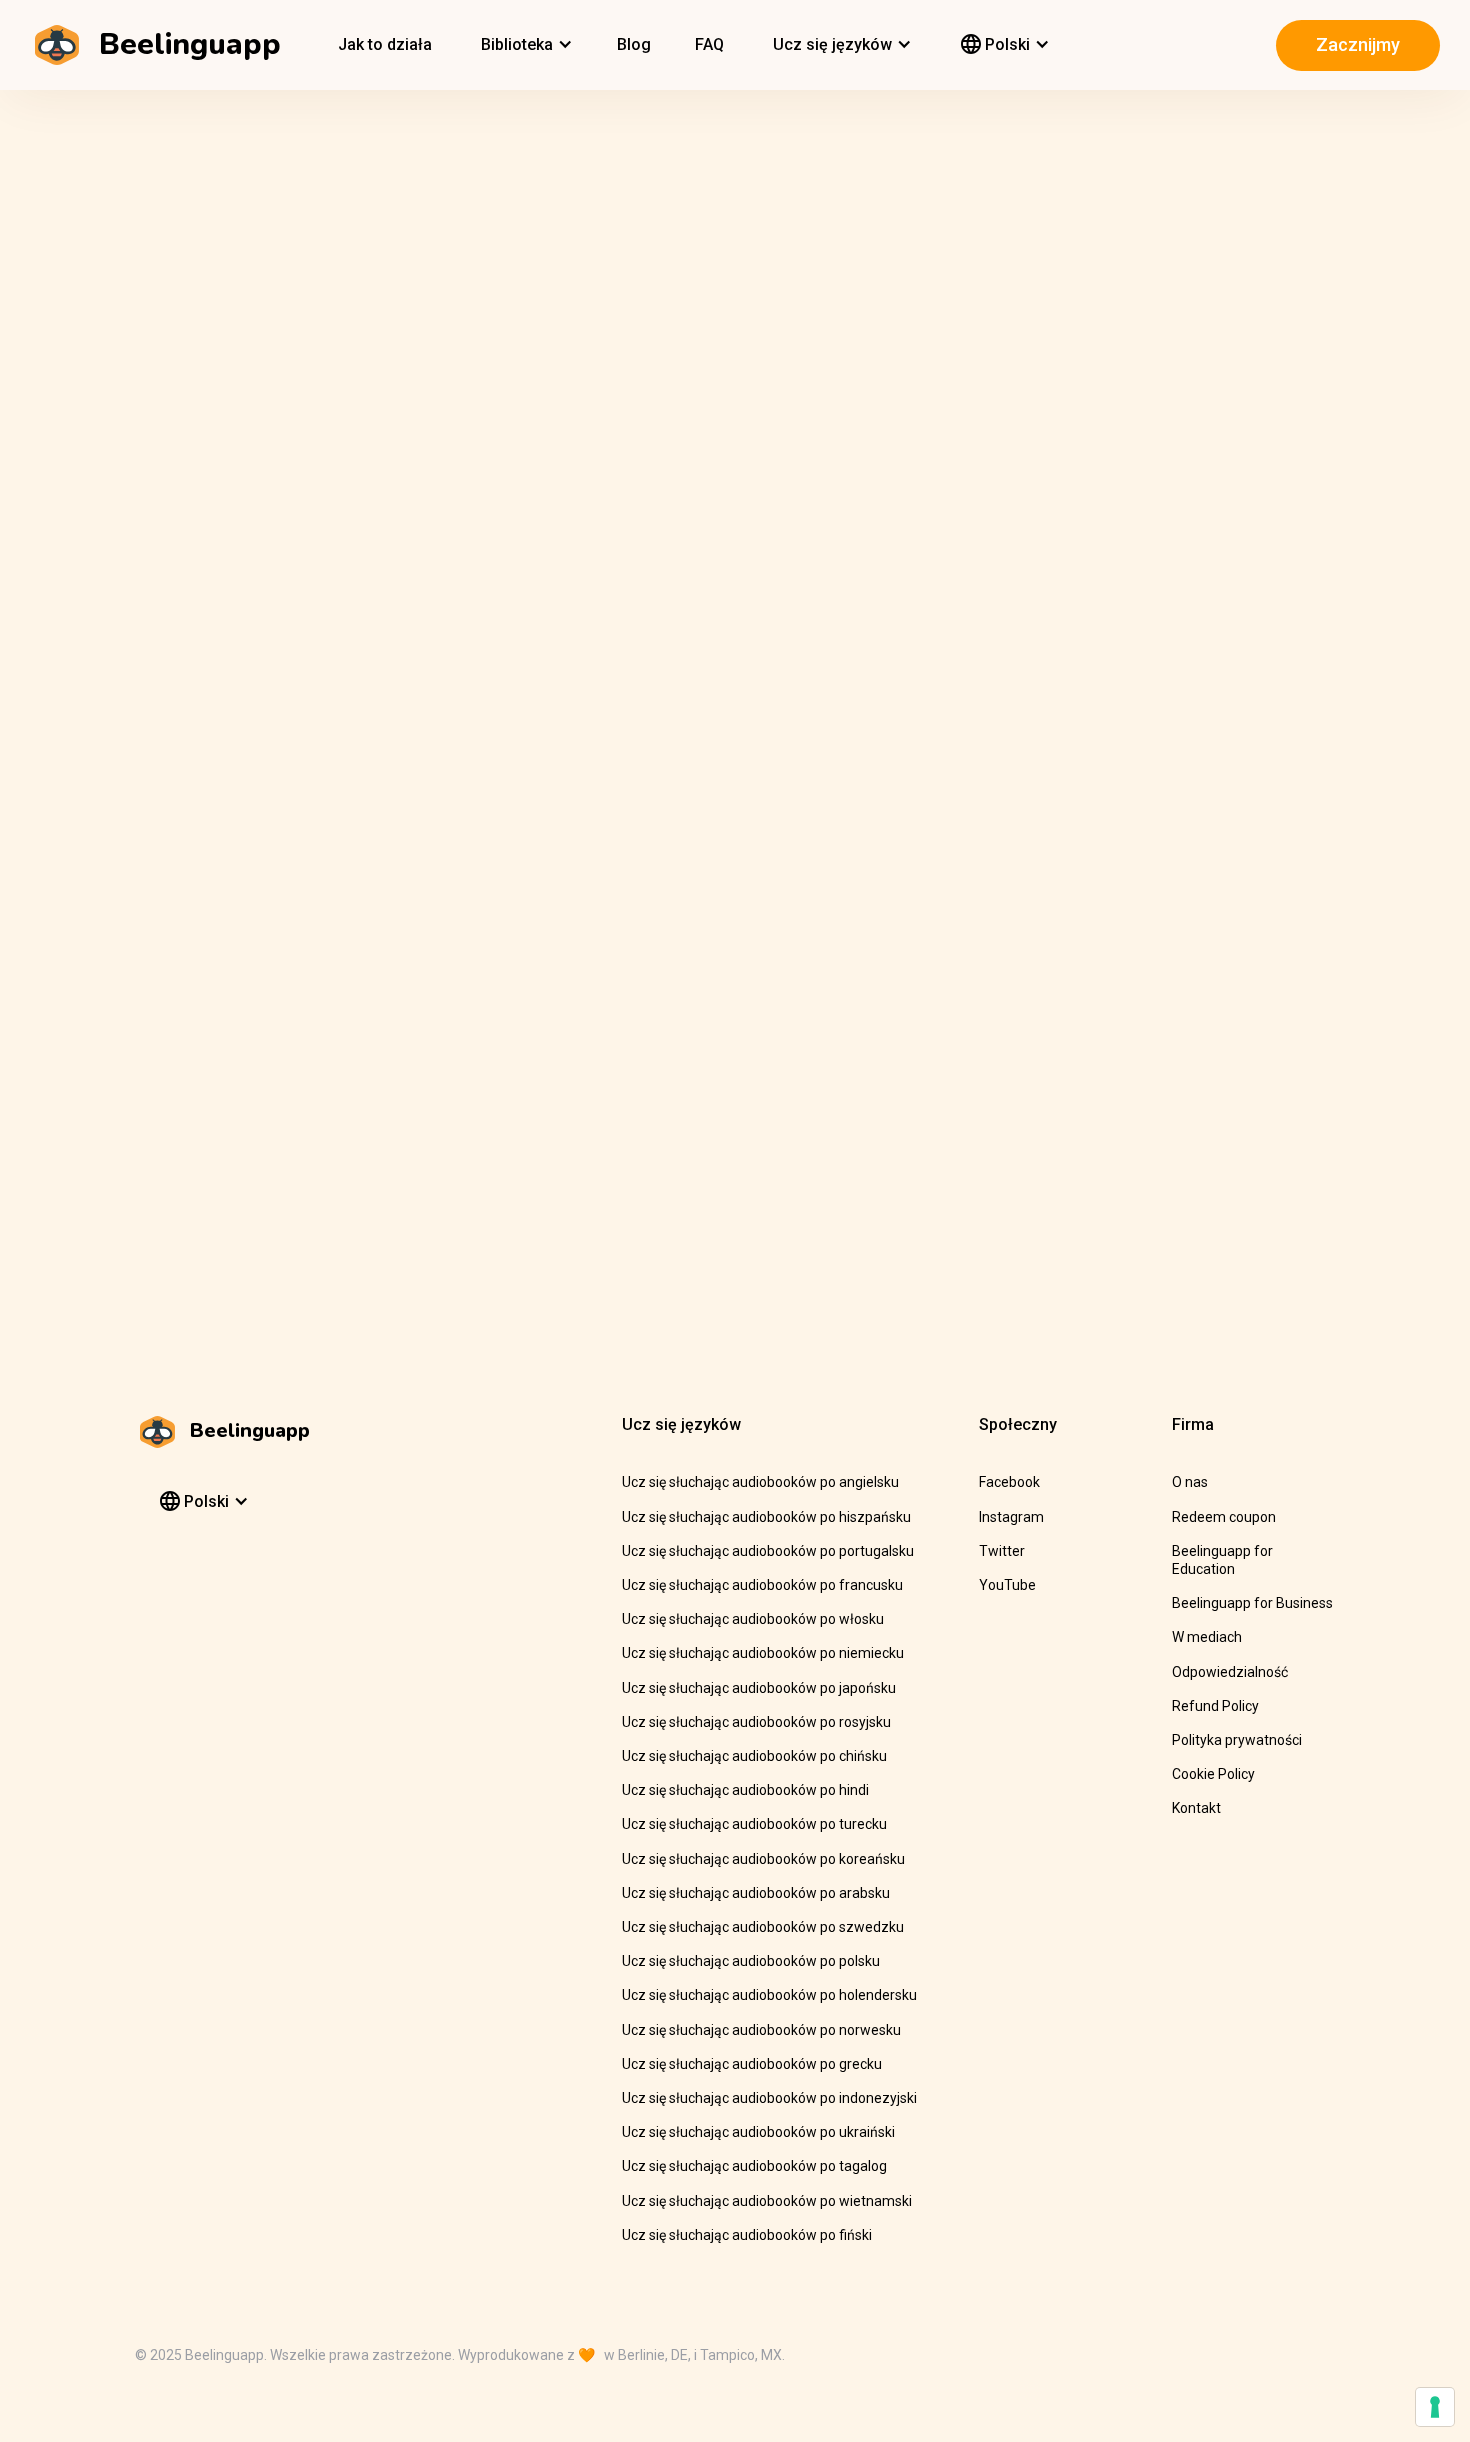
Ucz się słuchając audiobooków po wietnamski (767, 2201)
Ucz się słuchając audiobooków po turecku (754, 1824)
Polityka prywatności (1237, 1740)
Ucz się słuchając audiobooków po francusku (762, 1585)
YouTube (1007, 1585)
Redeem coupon (1224, 1517)
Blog (634, 44)
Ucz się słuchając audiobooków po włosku (753, 1619)
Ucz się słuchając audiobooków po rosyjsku (756, 1722)
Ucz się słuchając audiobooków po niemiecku (763, 1653)
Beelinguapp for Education (1222, 1560)
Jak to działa (385, 44)
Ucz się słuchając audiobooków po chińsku (754, 1756)
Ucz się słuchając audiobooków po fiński (747, 2235)
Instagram (1011, 1517)
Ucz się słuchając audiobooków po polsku (751, 1961)
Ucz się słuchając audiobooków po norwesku (761, 2030)
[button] (524, 45)
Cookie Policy (1213, 1774)
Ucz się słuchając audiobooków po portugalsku (768, 1551)
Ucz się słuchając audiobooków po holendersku (769, 1995)
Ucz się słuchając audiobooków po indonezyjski (769, 2098)
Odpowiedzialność (1230, 1672)
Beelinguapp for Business (1252, 1603)
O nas (1190, 1482)
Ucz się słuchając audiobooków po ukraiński (758, 2132)
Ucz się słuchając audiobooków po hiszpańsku (766, 1517)
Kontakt (1196, 1808)
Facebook (1009, 1482)
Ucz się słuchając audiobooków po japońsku (759, 1688)
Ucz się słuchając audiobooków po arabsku (756, 1893)
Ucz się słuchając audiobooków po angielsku (760, 1482)
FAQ (709, 44)
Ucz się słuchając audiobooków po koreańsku (763, 1859)
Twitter (1002, 1551)
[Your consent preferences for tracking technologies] (1435, 2407)
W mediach (1207, 1637)
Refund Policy (1215, 1706)
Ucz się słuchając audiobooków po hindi (745, 1790)
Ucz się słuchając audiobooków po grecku (752, 2064)
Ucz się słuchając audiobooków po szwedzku (763, 1927)
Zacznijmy (1358, 44)
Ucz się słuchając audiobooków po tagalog (754, 2166)
